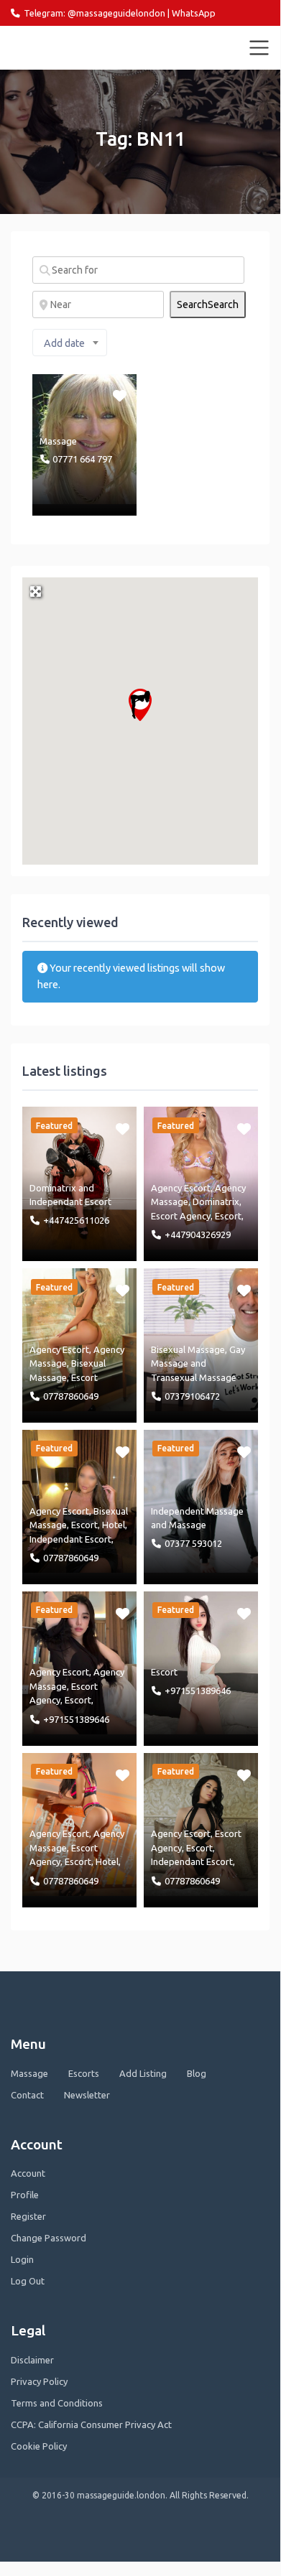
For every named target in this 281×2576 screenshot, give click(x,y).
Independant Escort (70, 1201)
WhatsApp (194, 13)
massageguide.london (74, 47)
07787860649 (71, 1396)
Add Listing (143, 2073)
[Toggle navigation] (259, 48)
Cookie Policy (39, 2446)
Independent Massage (197, 1511)
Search (208, 304)
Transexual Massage (194, 1377)
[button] (140, 705)
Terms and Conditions (57, 2403)
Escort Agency (181, 1216)
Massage (58, 441)
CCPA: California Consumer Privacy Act (91, 2424)
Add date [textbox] (64, 343)
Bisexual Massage (188, 1349)
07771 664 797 (82, 459)
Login (22, 2259)
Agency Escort (181, 1188)
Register (28, 2216)
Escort (228, 1216)
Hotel (114, 1525)
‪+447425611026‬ (76, 1220)
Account (28, 2173)
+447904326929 (198, 1234)
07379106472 (192, 1396)
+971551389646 (76, 1719)
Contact (27, 2095)
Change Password (49, 2238)
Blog (197, 2073)
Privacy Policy (39, 2381)
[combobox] (70, 343)
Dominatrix (53, 1188)
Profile (25, 2195)
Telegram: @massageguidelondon (95, 13)
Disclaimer (32, 2360)
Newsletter (87, 2095)
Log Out (28, 2281)
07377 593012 (193, 1543)
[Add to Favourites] (121, 395)
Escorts (84, 2073)
